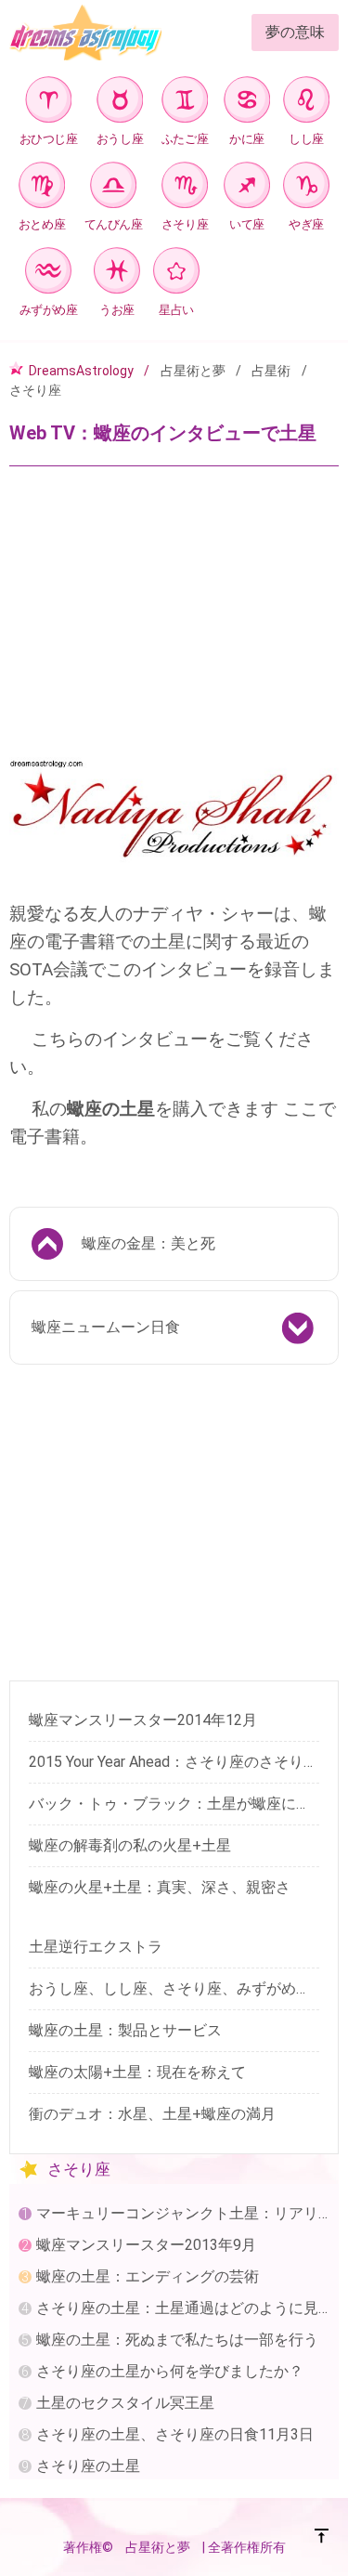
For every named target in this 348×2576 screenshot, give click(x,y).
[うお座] (117, 274)
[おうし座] (120, 103)
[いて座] (247, 188)
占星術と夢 (193, 371)
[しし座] (306, 103)
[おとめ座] (42, 188)
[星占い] (176, 274)
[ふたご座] (185, 103)
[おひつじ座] (48, 103)
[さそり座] (185, 188)
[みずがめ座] (48, 274)
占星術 (271, 371)
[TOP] (322, 2539)
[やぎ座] (306, 188)
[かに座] (247, 103)
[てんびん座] (113, 188)
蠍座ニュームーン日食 (106, 1327)
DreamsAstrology (81, 371)
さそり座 (35, 390)
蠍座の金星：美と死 (148, 1243)
